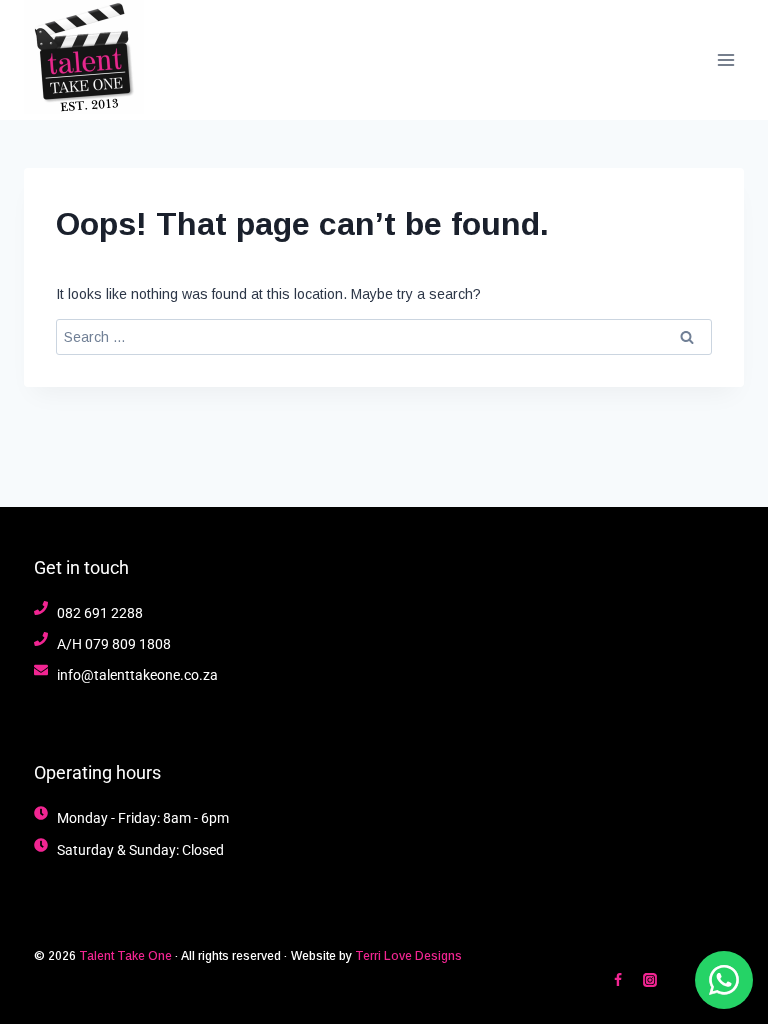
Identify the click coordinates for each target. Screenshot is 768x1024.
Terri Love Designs (408, 956)
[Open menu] (725, 59)
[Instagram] (650, 980)
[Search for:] (384, 337)
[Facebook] (618, 980)
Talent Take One (125, 956)
